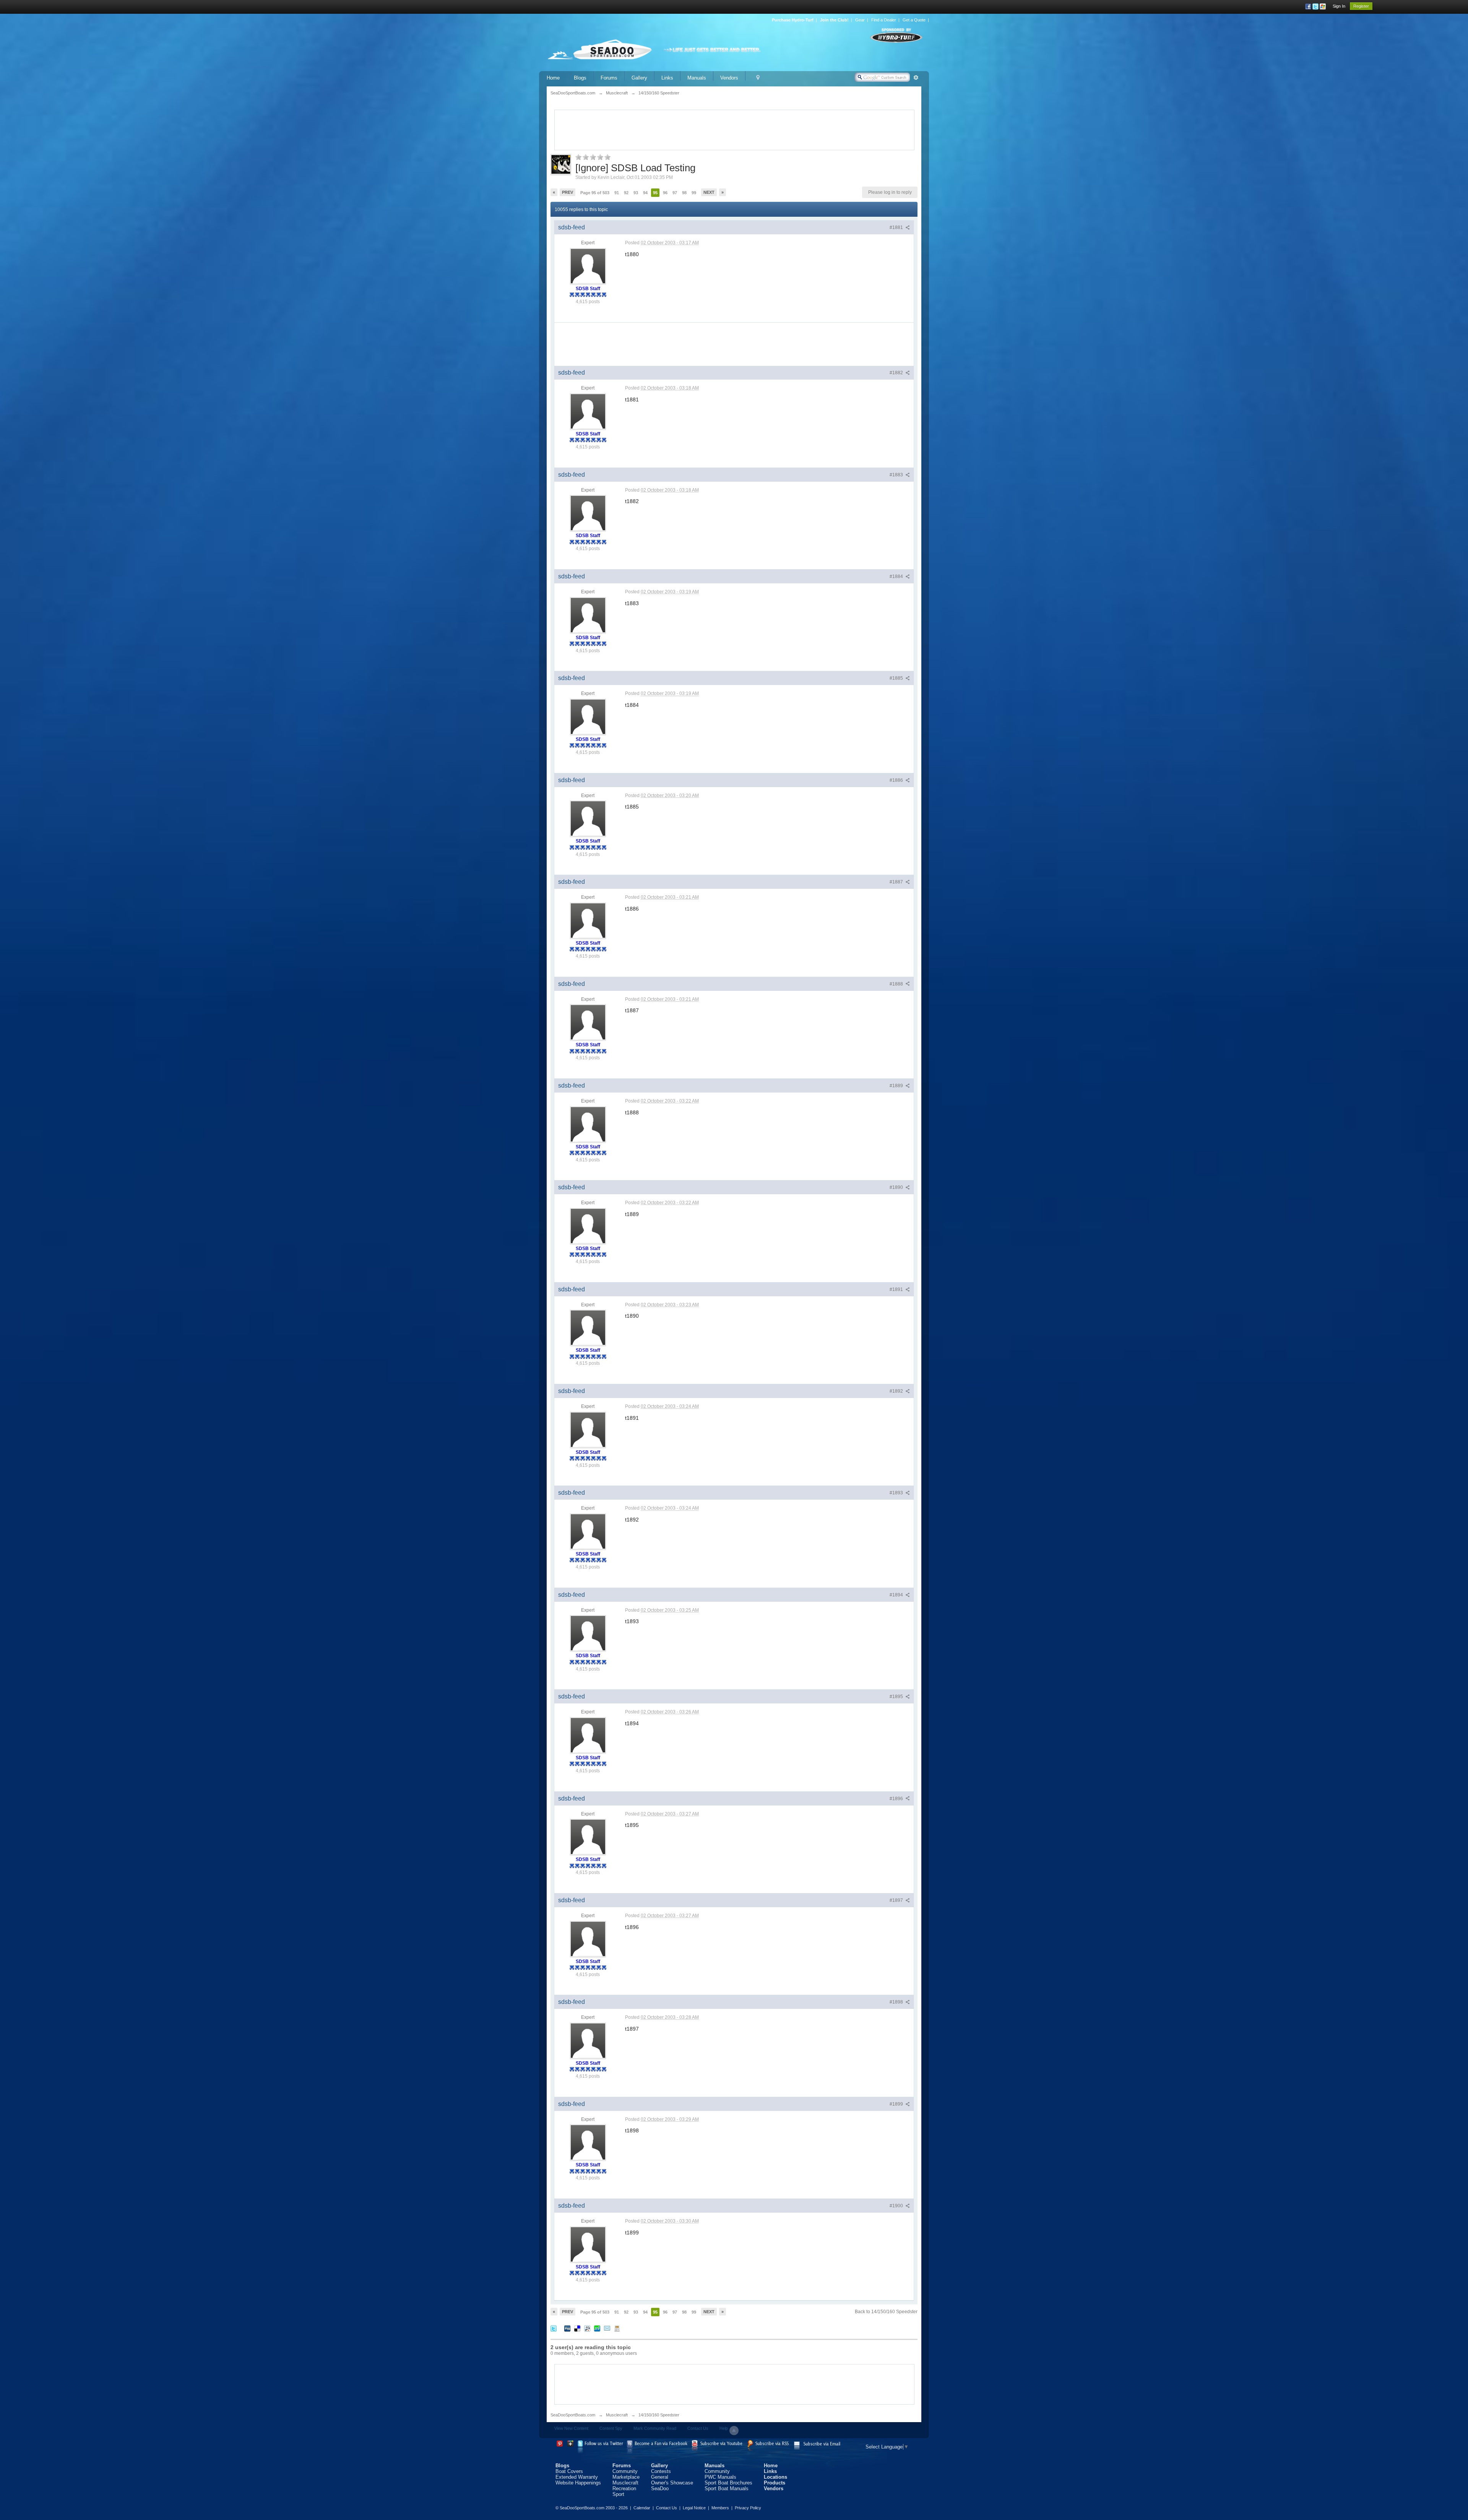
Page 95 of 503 (595, 193)
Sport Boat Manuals (727, 2488)
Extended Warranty (577, 2477)
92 (626, 193)
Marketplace (626, 2477)
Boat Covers (569, 2471)
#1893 (897, 1493)
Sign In (1339, 6)
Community (625, 2471)
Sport (618, 2494)
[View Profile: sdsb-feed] (588, 266)
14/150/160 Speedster (659, 2415)
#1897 (897, 1900)
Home (553, 78)
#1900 (897, 2206)
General (660, 2477)
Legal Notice (694, 2508)
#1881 (897, 227)
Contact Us (698, 2428)
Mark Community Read (655, 2428)
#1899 (897, 2104)
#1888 (897, 984)
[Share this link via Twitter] (554, 2328)
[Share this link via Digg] (567, 2328)
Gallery (639, 78)
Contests (661, 2471)
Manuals (697, 78)
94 (645, 193)
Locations (775, 2477)
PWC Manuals (720, 2477)
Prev (568, 192)
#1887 (897, 882)
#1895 (897, 1697)
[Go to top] (734, 2431)
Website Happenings (578, 2483)
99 (694, 193)
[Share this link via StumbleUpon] (597, 2328)
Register (1361, 6)
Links (667, 78)
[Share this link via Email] (607, 2328)
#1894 (897, 1595)
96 (665, 193)
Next (709, 192)
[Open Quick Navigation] (758, 78)
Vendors (729, 78)
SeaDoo (660, 2488)
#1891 (897, 1289)
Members (720, 2508)
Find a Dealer (884, 20)
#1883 (897, 475)
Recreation (624, 2488)
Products (775, 2483)
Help (724, 2428)
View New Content (571, 2428)
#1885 (897, 678)
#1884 (897, 576)
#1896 (897, 1799)
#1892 (897, 1391)
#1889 (897, 1086)
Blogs (580, 78)
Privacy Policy (748, 2508)
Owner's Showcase (672, 2483)
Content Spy (611, 2428)
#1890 (897, 1187)
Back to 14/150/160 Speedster (886, 2312)
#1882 (897, 373)
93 (636, 193)
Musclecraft (617, 2415)
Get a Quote (914, 20)
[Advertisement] (734, 129)
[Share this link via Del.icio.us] (577, 2328)
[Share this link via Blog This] (617, 2328)
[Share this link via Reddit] (587, 2328)
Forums (609, 78)
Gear (860, 20)
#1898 (897, 2002)
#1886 (897, 780)
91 (617, 193)
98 (684, 193)
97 (675, 193)
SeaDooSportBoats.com (573, 2415)
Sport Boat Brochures (728, 2483)
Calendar (642, 2508)
